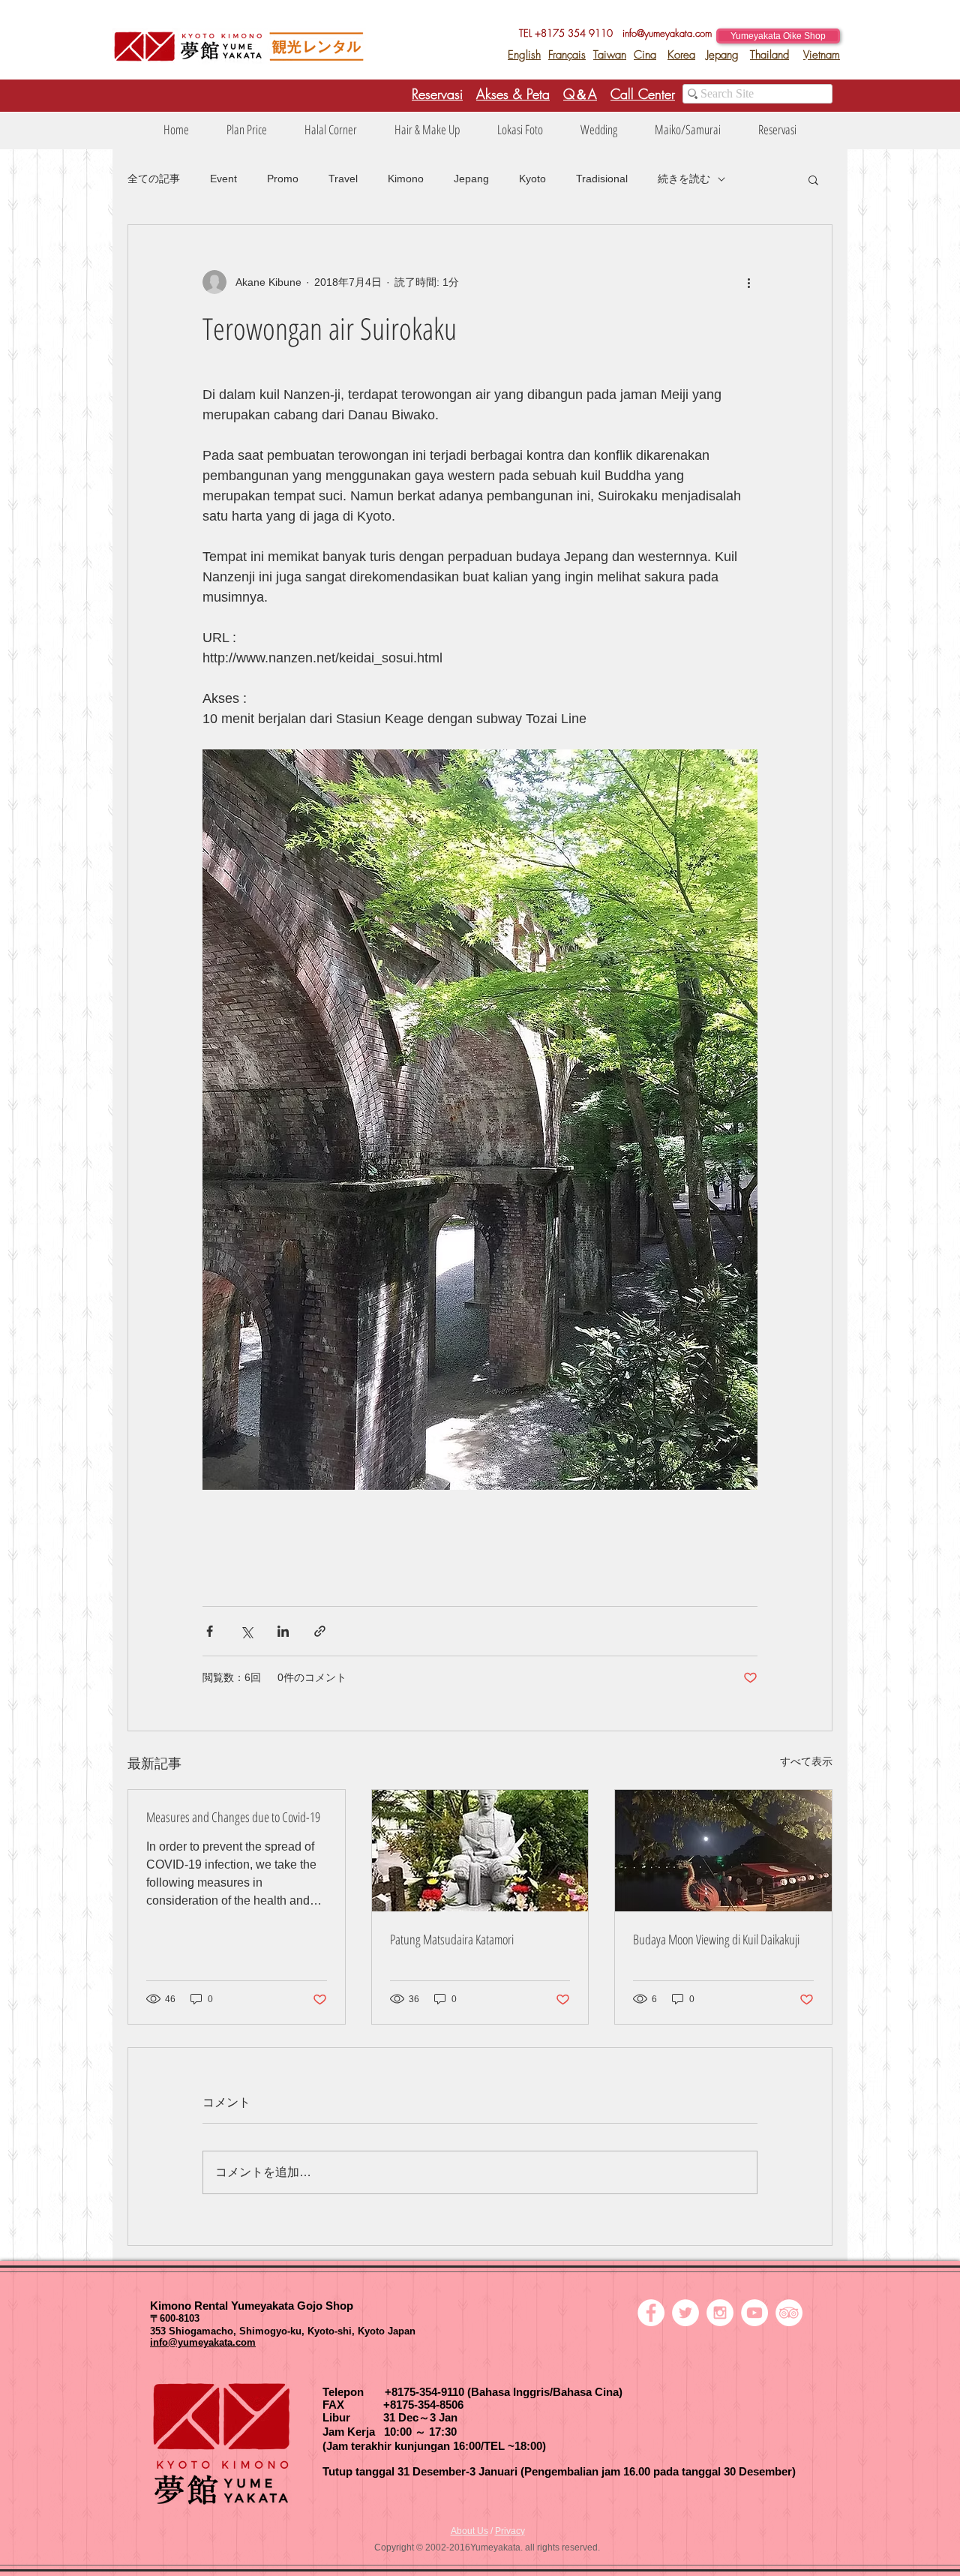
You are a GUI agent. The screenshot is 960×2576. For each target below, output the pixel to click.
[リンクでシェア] (320, 1631)
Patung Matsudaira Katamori (452, 1939)
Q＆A (580, 94)
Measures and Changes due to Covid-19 (233, 1817)
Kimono (406, 179)
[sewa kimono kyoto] (685, 2313)
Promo (283, 179)
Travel (343, 179)
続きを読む (684, 179)
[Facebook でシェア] (210, 1631)
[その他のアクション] (748, 282)
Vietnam (822, 55)
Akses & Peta (513, 94)
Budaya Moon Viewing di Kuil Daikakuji (716, 1939)
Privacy (510, 2531)
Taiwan (610, 55)
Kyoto (532, 179)
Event (223, 179)
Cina (645, 55)
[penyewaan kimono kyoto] (651, 2313)
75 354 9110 (588, 33)
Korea (681, 55)
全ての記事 (154, 179)
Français (567, 55)
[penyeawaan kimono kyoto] (754, 2313)
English (524, 55)
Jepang (723, 55)
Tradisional (602, 179)
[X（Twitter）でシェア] (246, 1631)
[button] (247, 130)
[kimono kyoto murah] (720, 2313)
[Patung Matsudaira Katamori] (480, 1851)
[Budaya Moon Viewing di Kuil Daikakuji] (723, 1851)
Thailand (769, 55)
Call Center (643, 94)
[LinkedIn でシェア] (283, 1631)
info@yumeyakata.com (667, 33)
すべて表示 (806, 1761)
